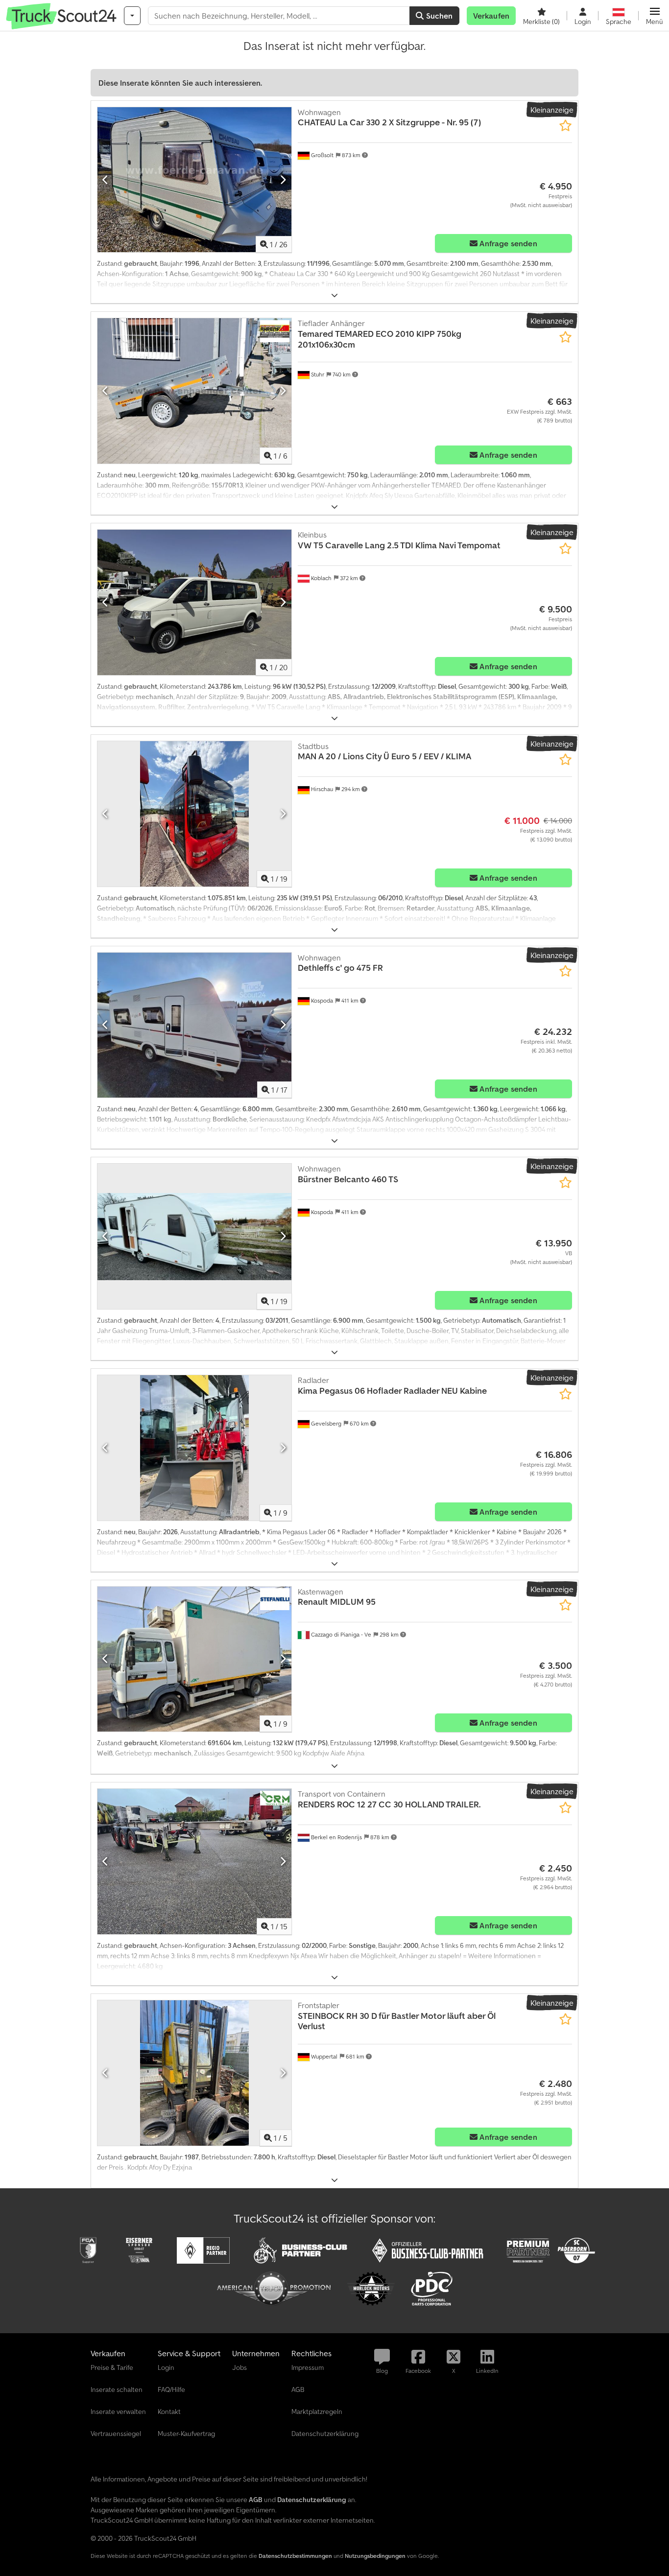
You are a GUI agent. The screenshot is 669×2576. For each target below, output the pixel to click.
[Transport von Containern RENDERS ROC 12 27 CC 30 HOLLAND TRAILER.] (194, 1862)
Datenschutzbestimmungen (295, 2556)
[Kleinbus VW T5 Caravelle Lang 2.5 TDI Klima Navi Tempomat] (194, 602)
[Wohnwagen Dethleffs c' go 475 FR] (194, 1025)
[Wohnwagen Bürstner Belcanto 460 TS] (194, 1236)
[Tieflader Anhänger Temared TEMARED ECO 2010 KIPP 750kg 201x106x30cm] (194, 391)
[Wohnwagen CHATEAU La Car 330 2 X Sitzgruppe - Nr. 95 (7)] (194, 180)
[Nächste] (283, 180)
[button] (655, 16)
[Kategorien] (132, 16)
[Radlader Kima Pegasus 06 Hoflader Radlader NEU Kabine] (194, 1448)
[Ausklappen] (334, 295)
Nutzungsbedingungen (375, 2556)
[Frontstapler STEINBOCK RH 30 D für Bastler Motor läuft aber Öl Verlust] (194, 2073)
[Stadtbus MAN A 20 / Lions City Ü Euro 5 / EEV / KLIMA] (194, 814)
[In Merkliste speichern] (565, 126)
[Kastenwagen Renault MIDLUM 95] (194, 1659)
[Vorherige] (106, 180)
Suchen (438, 16)
